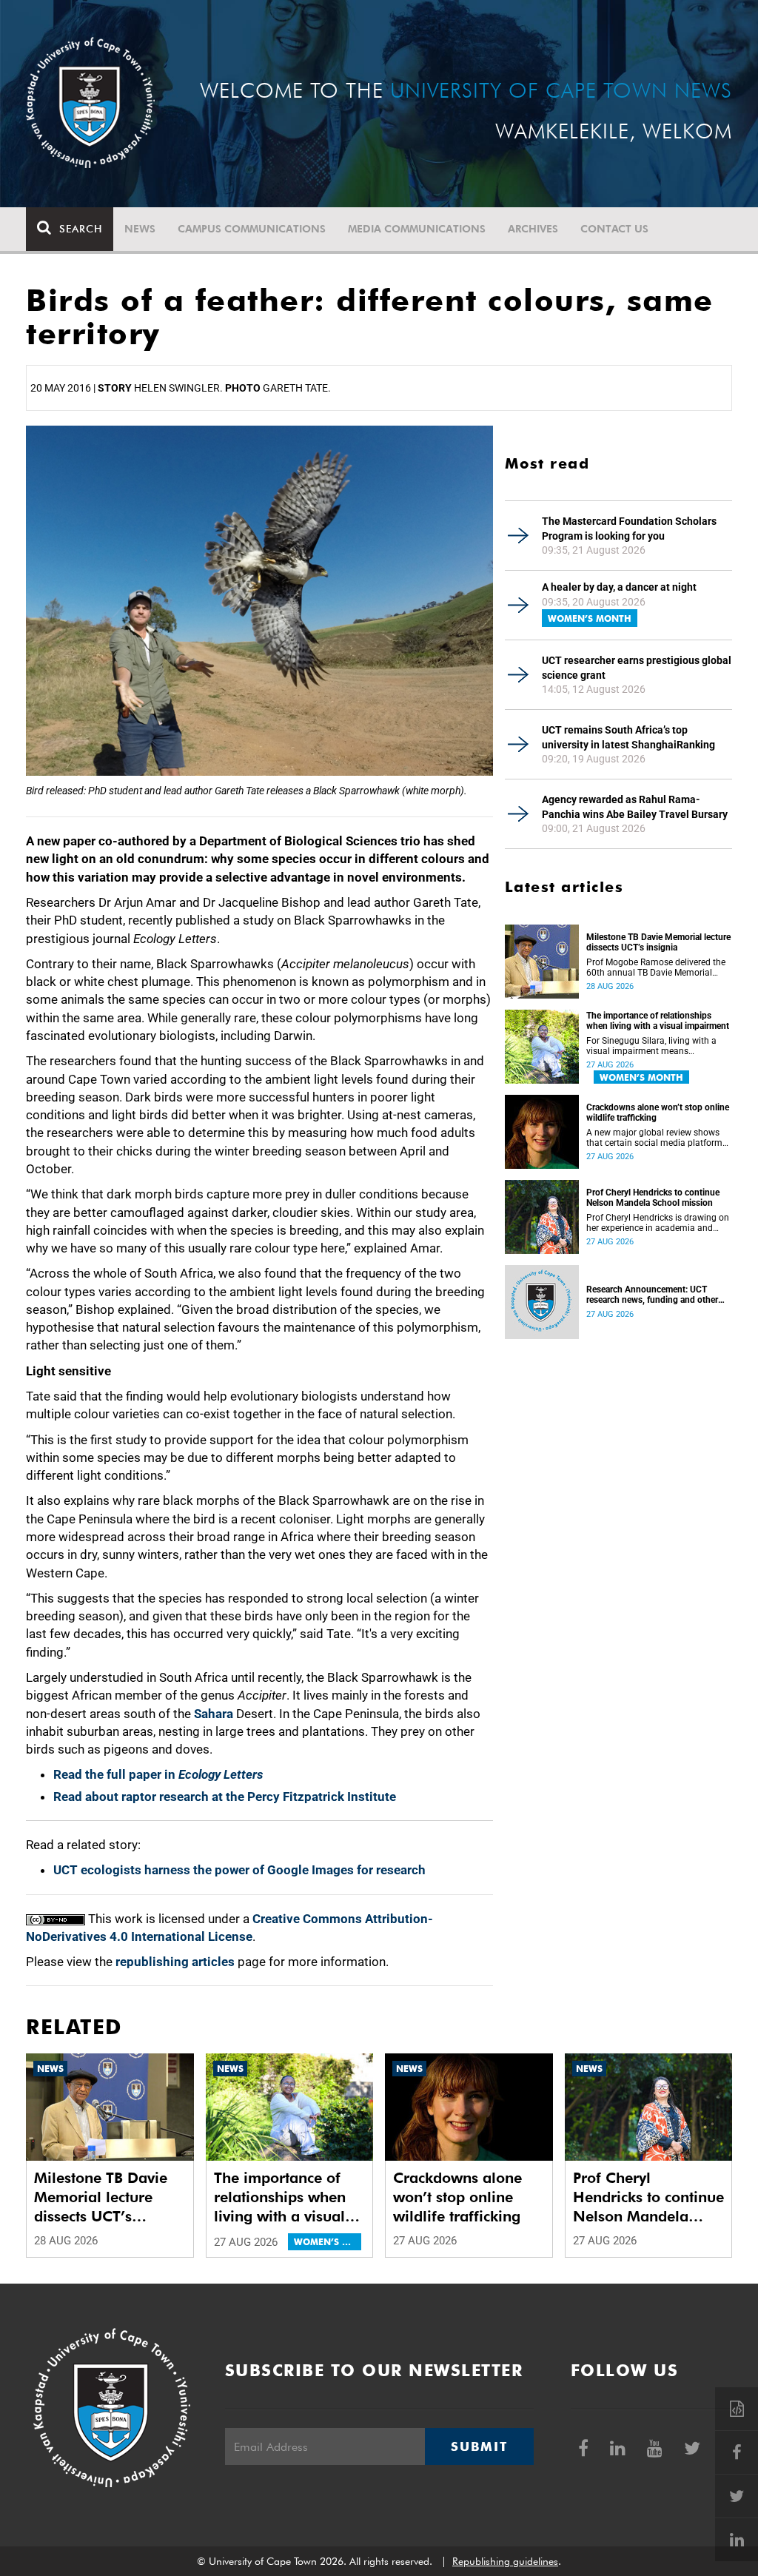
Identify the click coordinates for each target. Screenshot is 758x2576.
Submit (479, 2446)
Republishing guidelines (505, 2561)
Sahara (214, 1714)
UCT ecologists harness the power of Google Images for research (239, 1870)
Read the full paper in (158, 1774)
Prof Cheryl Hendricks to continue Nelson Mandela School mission (653, 1198)
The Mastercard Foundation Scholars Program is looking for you (629, 529)
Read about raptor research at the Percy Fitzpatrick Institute (225, 1797)
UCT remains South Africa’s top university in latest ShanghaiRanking (628, 737)
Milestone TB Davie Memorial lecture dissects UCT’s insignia (658, 942)
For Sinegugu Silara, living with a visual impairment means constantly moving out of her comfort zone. (651, 1046)
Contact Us (614, 229)
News (140, 229)
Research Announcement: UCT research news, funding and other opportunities (652, 1295)
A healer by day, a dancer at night (619, 587)
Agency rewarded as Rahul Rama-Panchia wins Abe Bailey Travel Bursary (635, 807)
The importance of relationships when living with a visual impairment (658, 1021)
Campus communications (252, 229)
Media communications (417, 229)
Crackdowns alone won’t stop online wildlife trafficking (658, 1113)
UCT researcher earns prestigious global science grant (637, 668)
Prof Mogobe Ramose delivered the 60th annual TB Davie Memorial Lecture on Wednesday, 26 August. (656, 967)
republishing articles (175, 1962)
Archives (533, 229)
